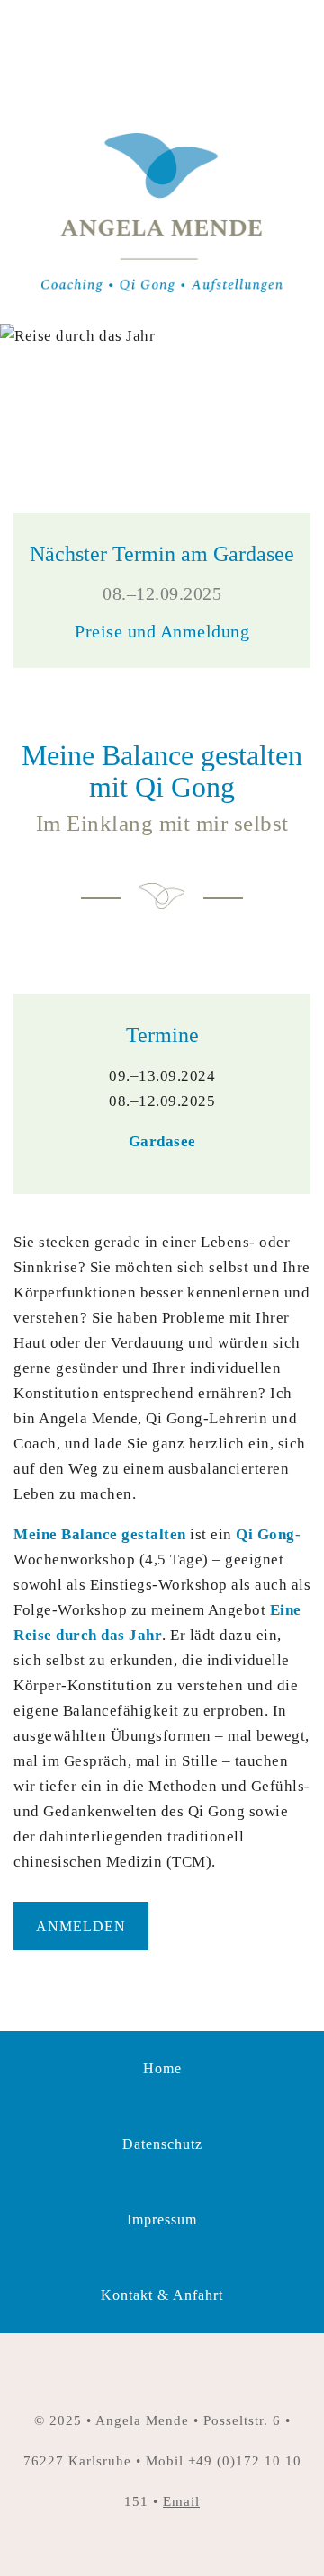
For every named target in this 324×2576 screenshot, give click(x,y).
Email (181, 2501)
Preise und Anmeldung (162, 631)
